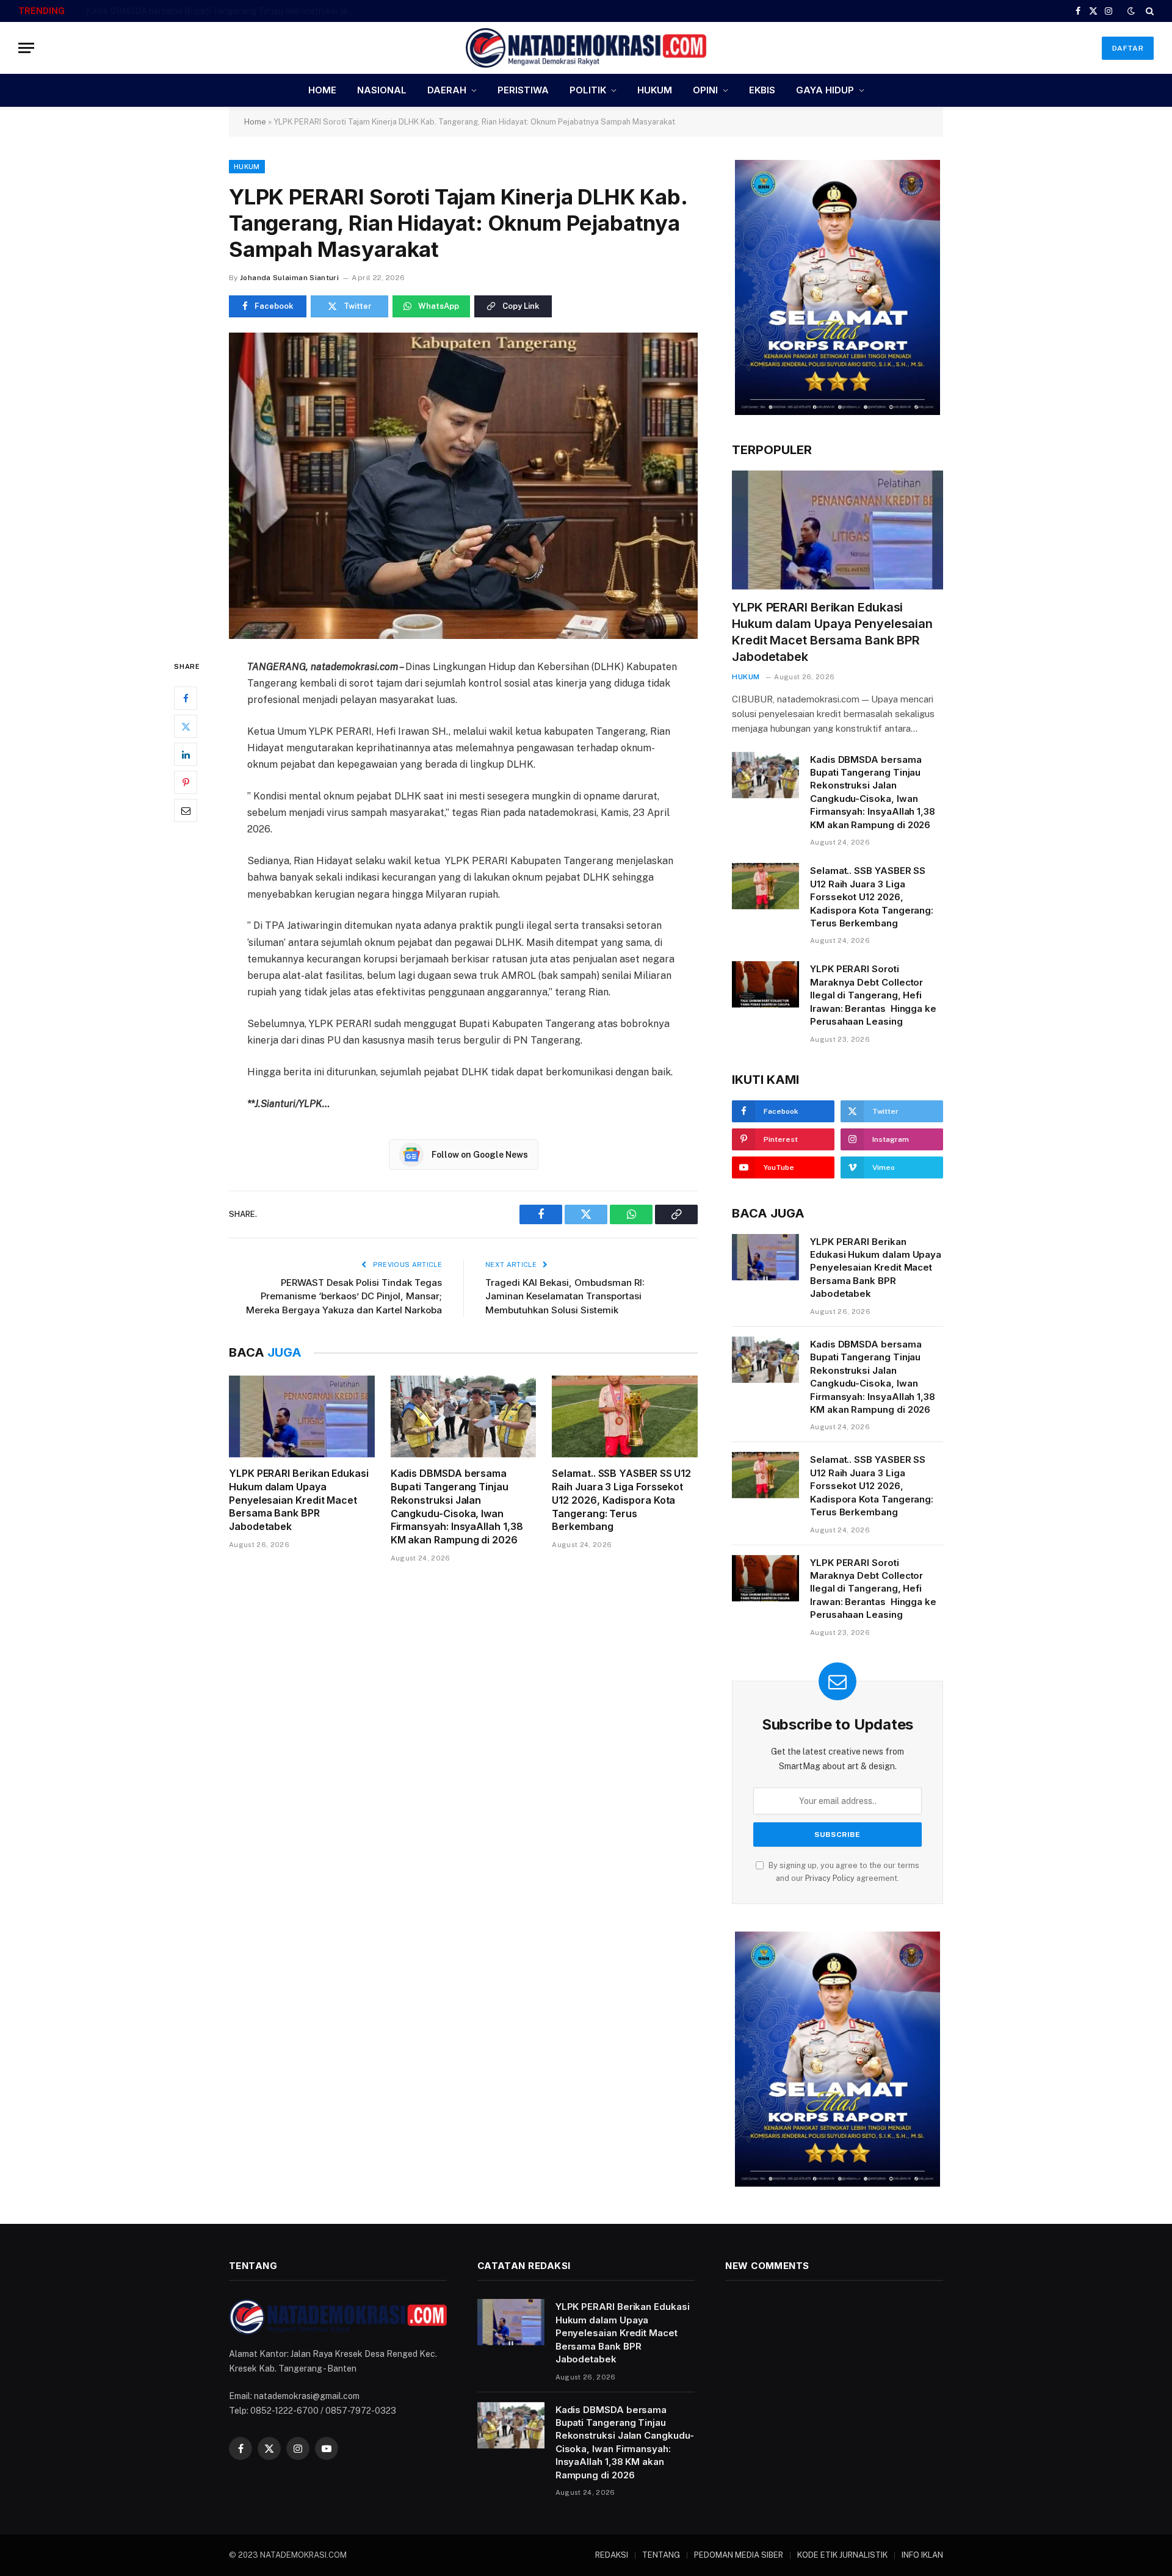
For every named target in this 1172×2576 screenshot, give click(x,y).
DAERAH (447, 90)
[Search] (1148, 11)
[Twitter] (186, 726)
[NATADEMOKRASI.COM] (586, 48)
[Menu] (26, 48)
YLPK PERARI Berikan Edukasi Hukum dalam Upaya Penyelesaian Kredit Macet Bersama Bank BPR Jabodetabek (299, 1500)
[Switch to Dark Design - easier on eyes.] (1131, 11)
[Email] (186, 810)
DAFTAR (1128, 48)
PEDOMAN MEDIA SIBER (739, 2555)
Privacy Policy (830, 1878)
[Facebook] (186, 698)
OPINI (705, 90)
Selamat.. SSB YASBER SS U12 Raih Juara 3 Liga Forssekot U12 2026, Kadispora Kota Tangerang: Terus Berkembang (621, 1500)
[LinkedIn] (186, 754)
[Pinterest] (186, 782)
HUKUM (655, 90)
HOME (322, 90)
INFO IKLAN (922, 2555)
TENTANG (661, 2555)
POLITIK (588, 90)
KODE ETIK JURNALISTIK (842, 2555)
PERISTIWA (523, 90)
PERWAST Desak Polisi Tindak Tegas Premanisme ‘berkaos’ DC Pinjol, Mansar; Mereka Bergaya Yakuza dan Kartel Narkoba (344, 1296)
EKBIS (762, 90)
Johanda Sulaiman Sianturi (289, 278)
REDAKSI (612, 2555)
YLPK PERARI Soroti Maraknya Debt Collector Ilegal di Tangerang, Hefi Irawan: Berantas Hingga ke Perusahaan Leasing (873, 995)
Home (255, 122)
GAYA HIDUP (825, 90)
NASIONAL (382, 90)
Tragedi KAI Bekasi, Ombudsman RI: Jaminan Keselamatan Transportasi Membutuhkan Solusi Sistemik (565, 1296)
